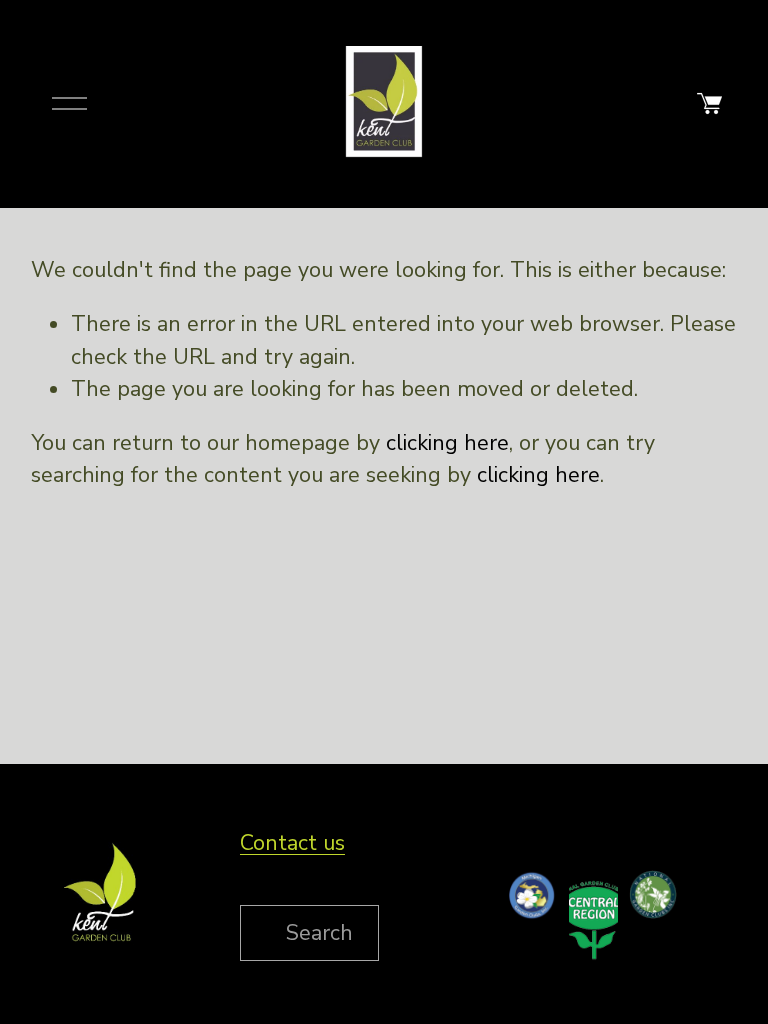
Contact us (292, 843)
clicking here (447, 443)
